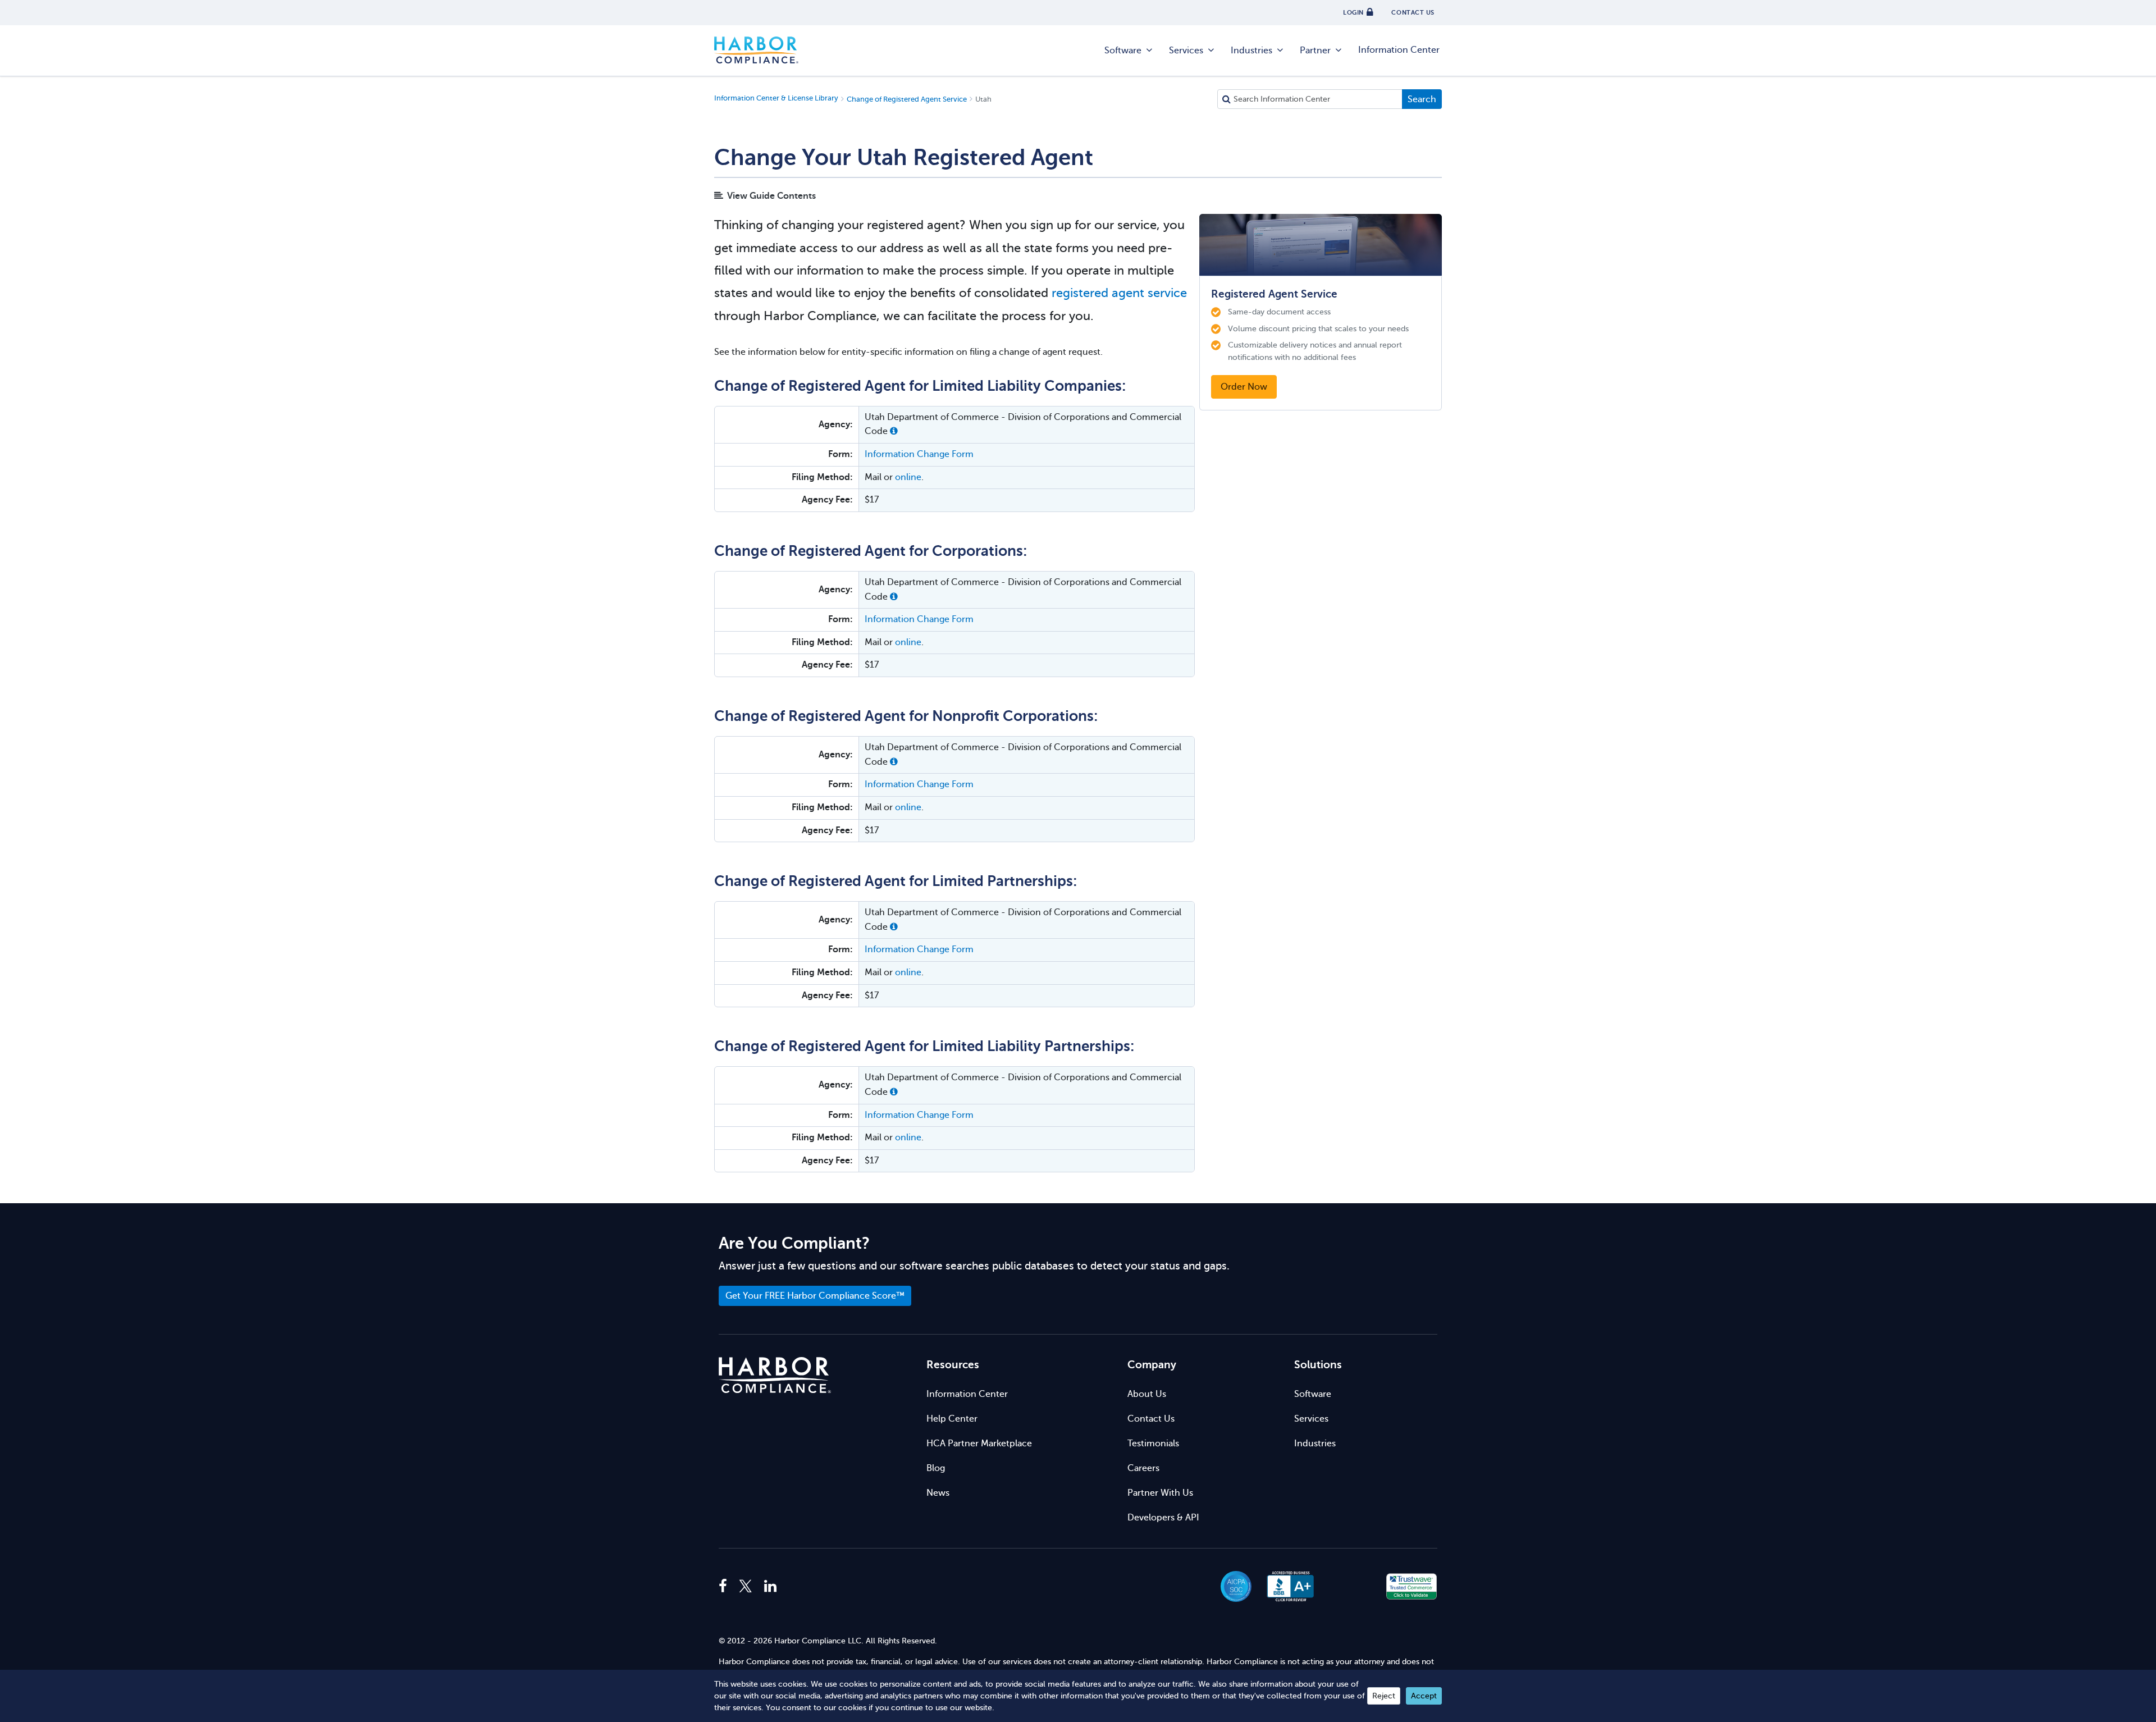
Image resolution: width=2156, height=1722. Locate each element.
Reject (1384, 1696)
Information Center (1399, 50)
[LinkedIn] (770, 1587)
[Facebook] (726, 1587)
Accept (1424, 1696)
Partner (1315, 51)
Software (1123, 51)
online (908, 477)
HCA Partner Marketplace (979, 1444)
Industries (1251, 51)
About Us (1147, 1394)
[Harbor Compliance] (775, 1375)
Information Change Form (919, 454)
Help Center (952, 1419)
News (938, 1493)
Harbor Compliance (756, 51)
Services (1186, 51)
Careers (1143, 1468)
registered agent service (1119, 293)
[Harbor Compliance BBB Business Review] (1285, 1586)
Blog (936, 1468)
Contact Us (1151, 1419)
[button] (894, 431)
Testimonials (1153, 1444)
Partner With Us (1160, 1493)
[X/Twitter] (746, 1587)
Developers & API (1163, 1518)
